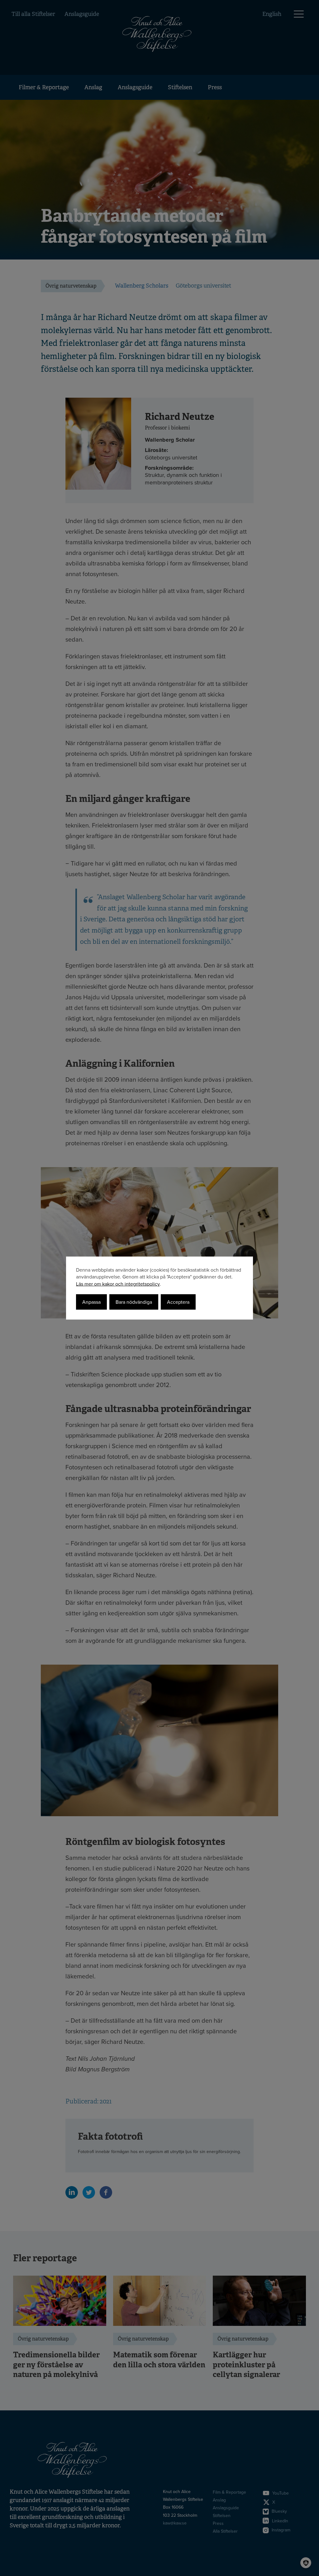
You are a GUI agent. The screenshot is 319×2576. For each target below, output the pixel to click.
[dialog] (159, 1288)
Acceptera (178, 1302)
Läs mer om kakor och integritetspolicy (118, 1284)
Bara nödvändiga (134, 1302)
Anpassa (91, 1302)
